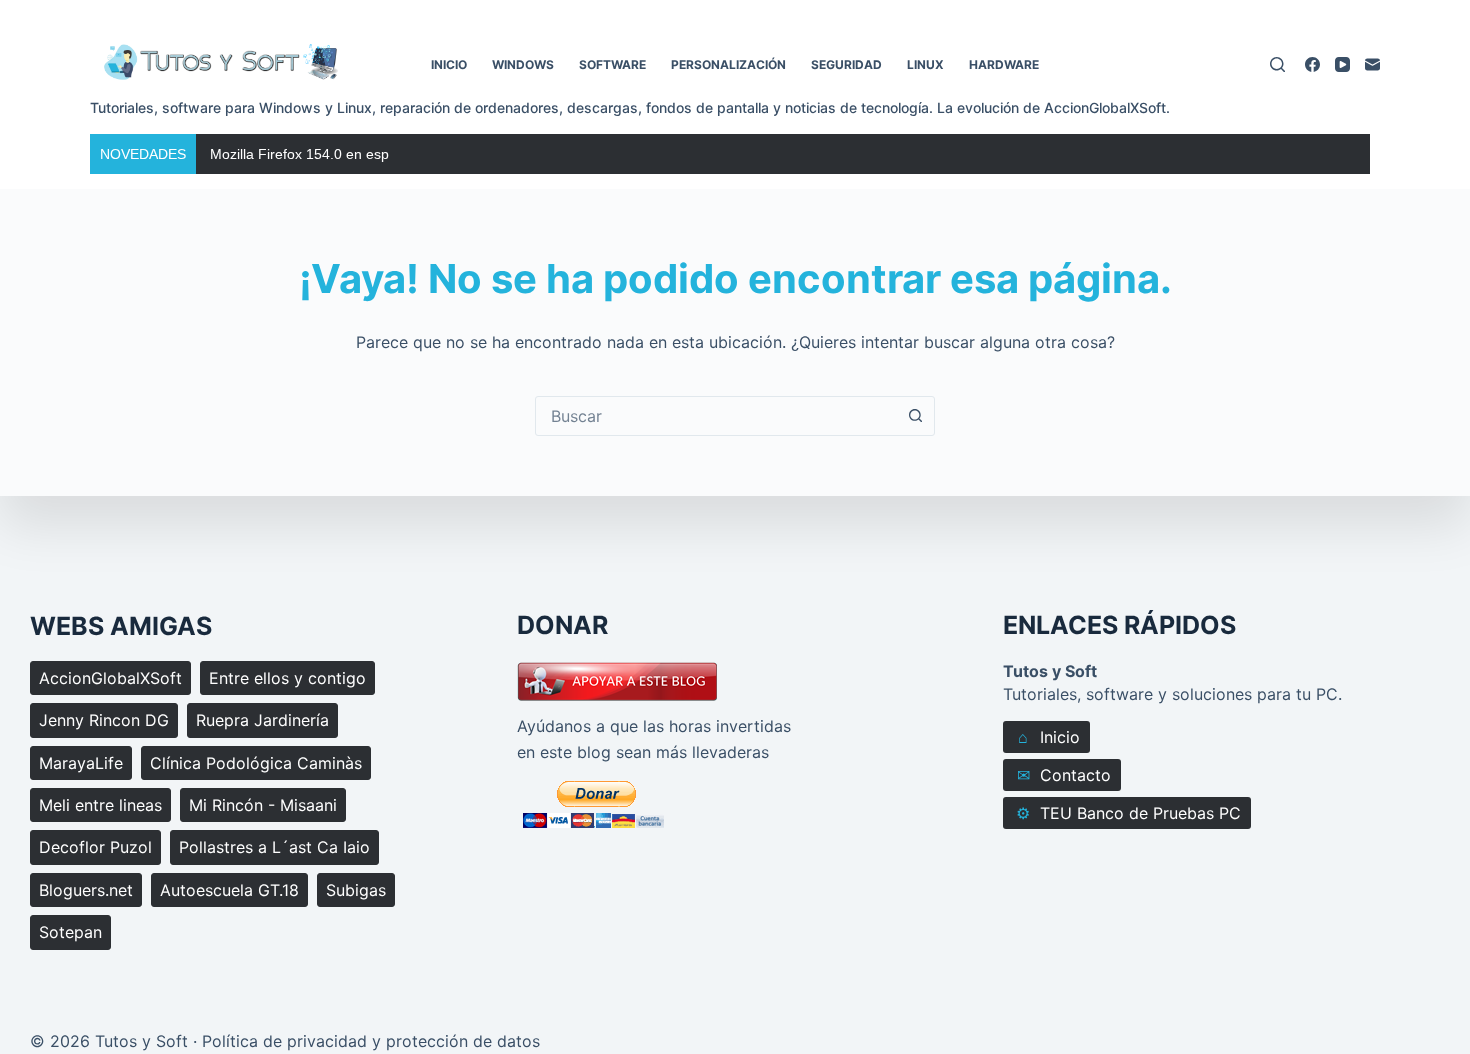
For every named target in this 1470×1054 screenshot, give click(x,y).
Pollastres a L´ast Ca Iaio (274, 847)
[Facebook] (1312, 64)
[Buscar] (1277, 64)
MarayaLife (81, 763)
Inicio (449, 64)
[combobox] (716, 416)
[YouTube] (1342, 64)
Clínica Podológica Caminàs (256, 763)
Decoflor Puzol (95, 847)
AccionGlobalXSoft (110, 678)
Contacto (1064, 775)
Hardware (1004, 64)
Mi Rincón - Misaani (263, 805)
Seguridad (846, 64)
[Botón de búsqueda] (915, 416)
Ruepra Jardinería (262, 720)
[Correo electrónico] (1372, 64)
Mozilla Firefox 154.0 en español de (323, 154)
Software (612, 64)
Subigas (356, 890)
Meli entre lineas (100, 805)
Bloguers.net (86, 890)
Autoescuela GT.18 (229, 890)
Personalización (728, 64)
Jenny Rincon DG (104, 720)
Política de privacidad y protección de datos (371, 1041)
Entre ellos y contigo (287, 678)
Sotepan (70, 932)
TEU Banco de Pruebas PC (1128, 813)
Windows (523, 64)
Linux (925, 64)
